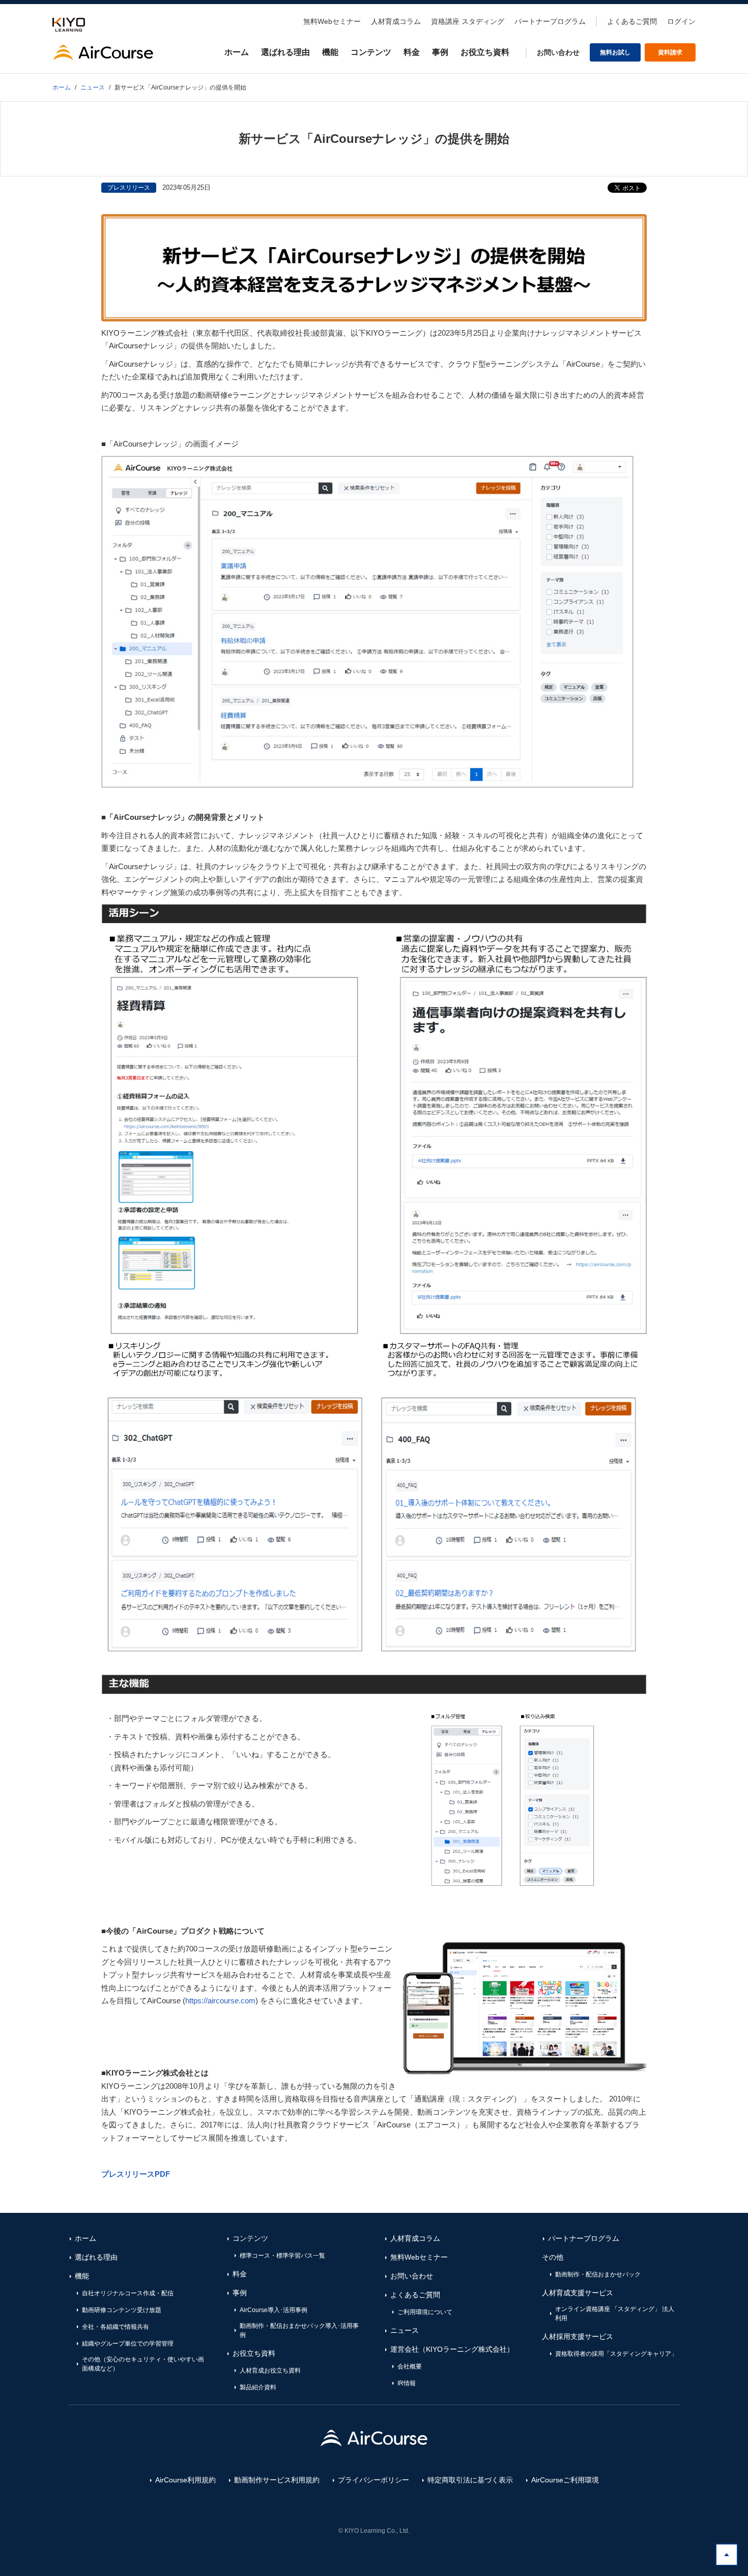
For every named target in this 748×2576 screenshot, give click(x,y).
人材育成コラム (396, 21)
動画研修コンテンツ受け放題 (122, 2310)
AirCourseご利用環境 (565, 2480)
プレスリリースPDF (136, 2174)
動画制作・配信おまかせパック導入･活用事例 (299, 2330)
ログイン (681, 21)
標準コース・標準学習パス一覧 (282, 2256)
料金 (412, 52)
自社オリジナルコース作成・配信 (128, 2293)
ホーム (237, 52)
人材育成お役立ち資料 (270, 2371)
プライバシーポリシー (373, 2480)
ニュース (405, 2330)
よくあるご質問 (632, 21)
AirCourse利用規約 (185, 2480)
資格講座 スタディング (468, 21)
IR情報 (407, 2383)
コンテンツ (371, 52)
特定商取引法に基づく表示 (470, 2480)
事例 (440, 52)
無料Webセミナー (332, 21)
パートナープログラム (550, 21)
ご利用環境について (425, 2312)
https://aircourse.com (220, 2001)
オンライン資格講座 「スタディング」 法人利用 (615, 2314)
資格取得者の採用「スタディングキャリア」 (616, 2354)
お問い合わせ (558, 52)
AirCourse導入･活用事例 (274, 2310)
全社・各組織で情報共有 (116, 2327)
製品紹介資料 (258, 2387)
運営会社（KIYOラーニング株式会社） (452, 2349)
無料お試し (615, 52)
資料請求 (670, 52)
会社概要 (410, 2366)
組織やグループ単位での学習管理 (128, 2344)
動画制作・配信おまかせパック (598, 2274)
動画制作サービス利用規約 (277, 2480)
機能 (330, 52)
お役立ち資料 (485, 52)
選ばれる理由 (285, 52)
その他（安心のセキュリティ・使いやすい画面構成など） (143, 2364)
